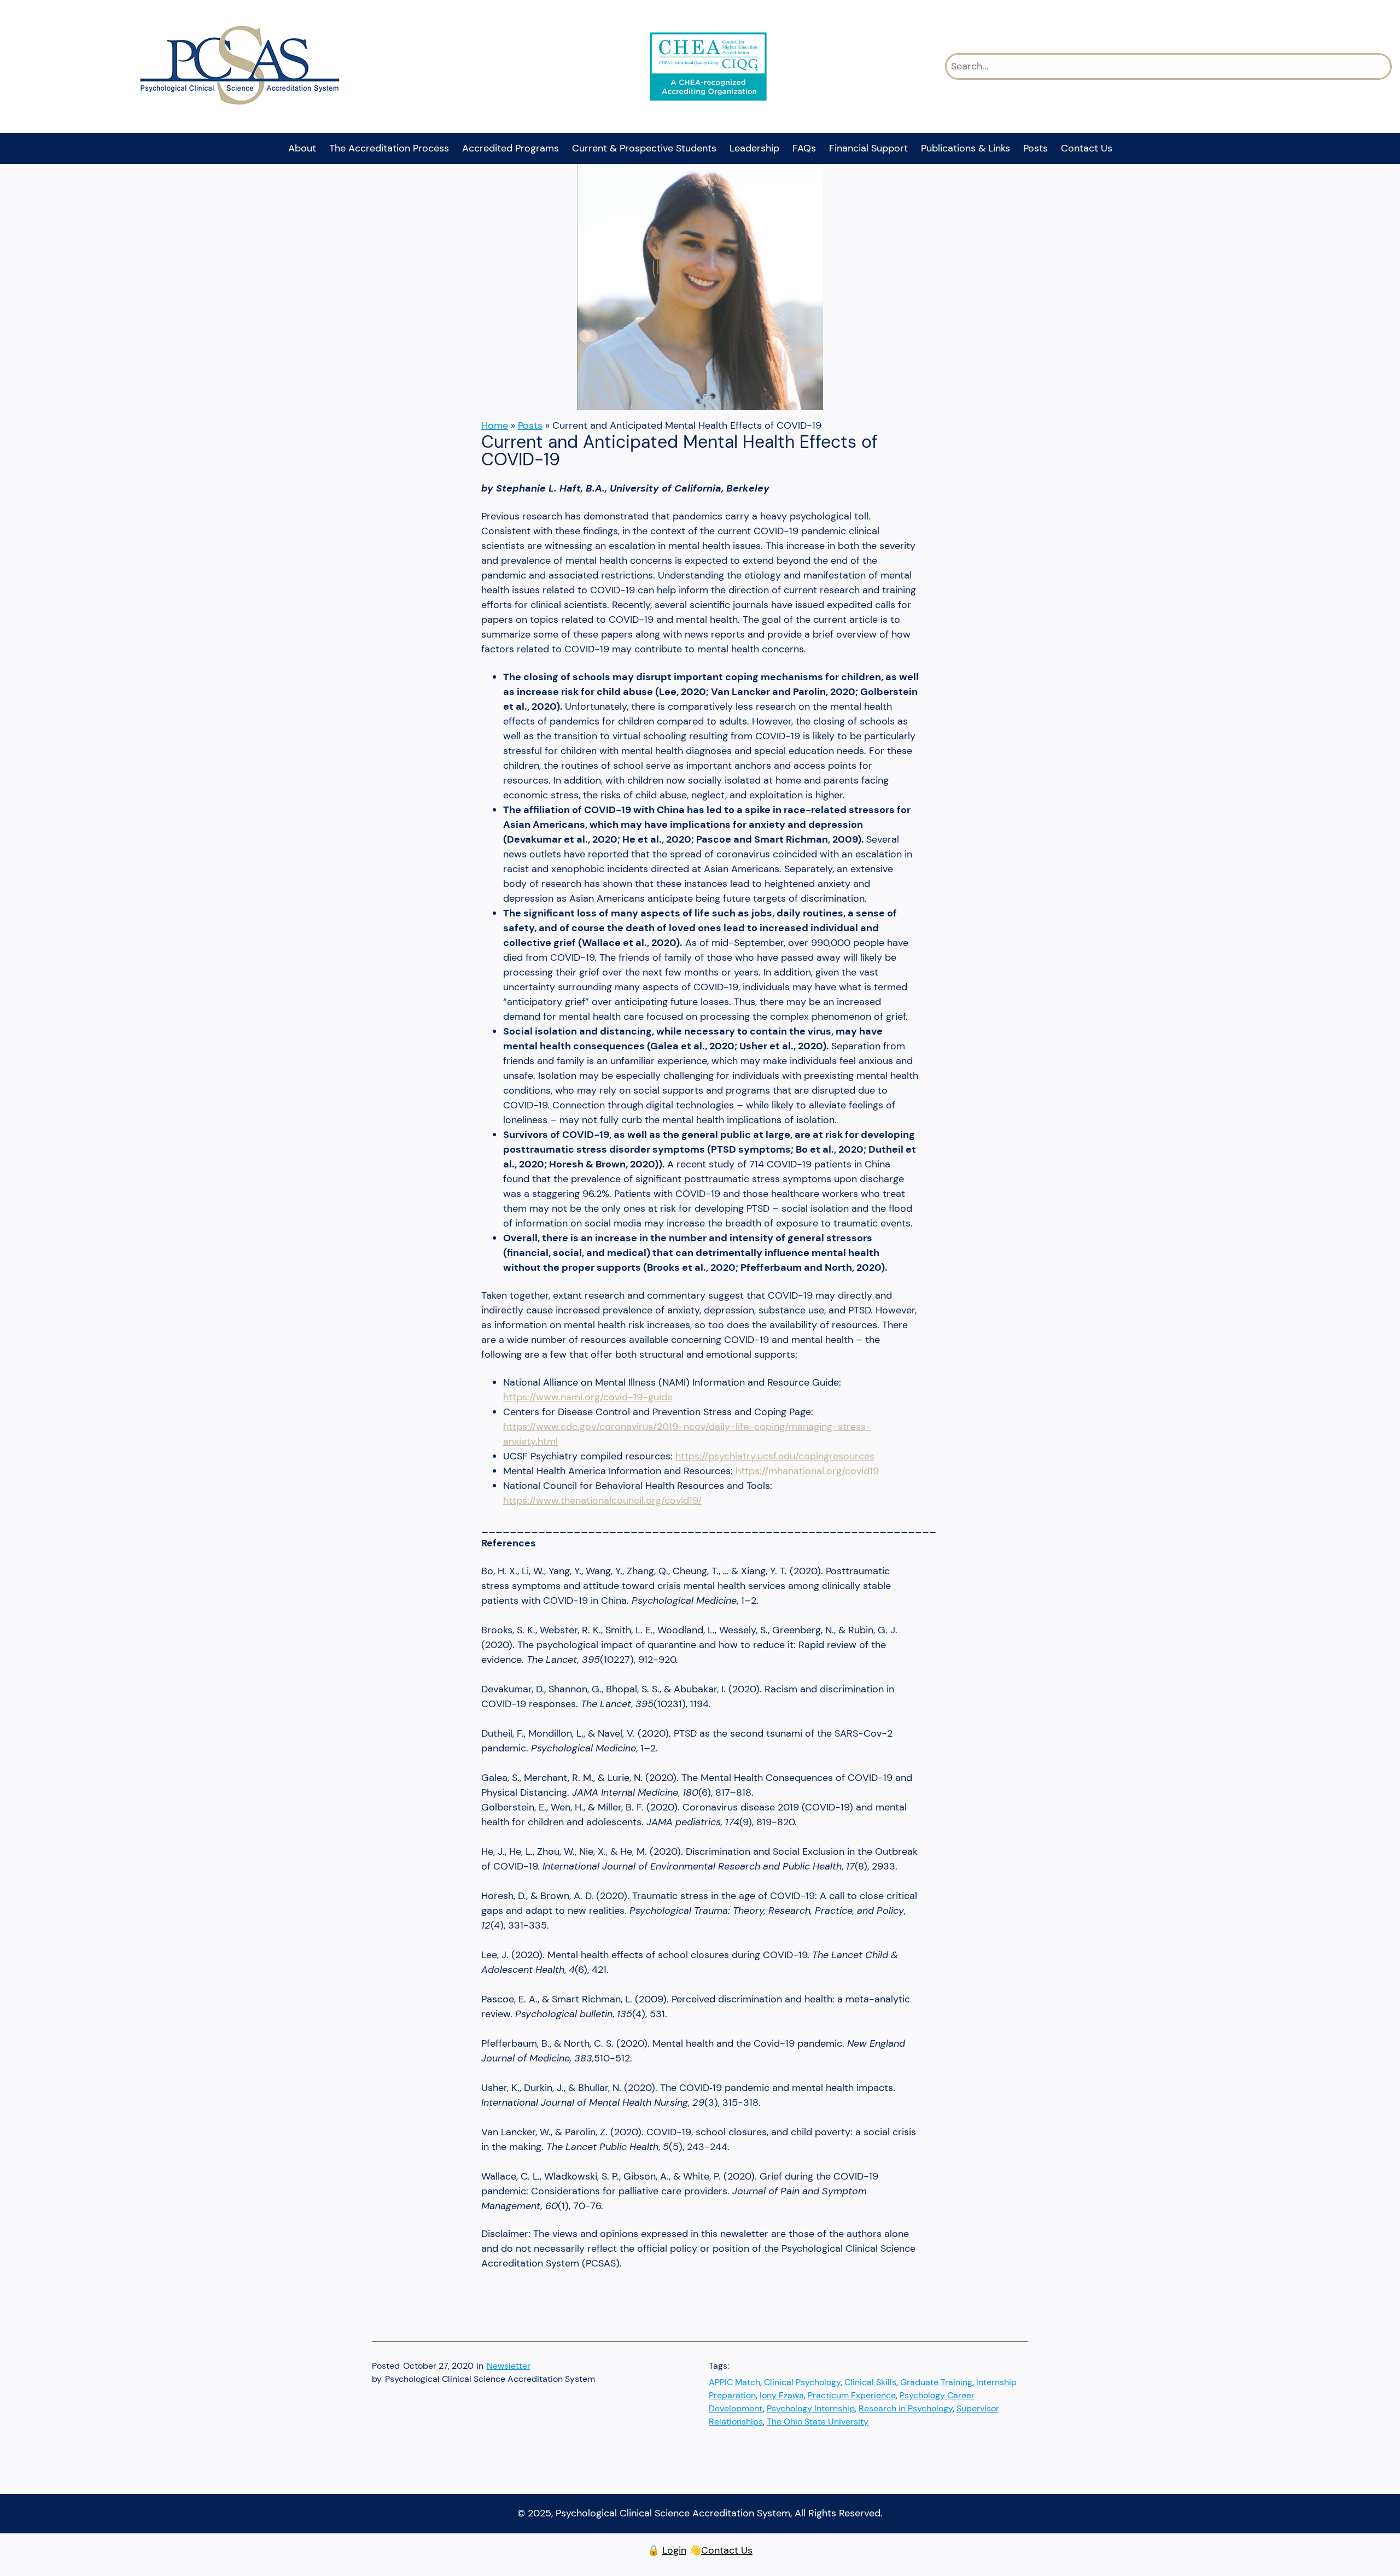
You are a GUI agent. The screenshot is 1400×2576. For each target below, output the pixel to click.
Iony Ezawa (782, 2395)
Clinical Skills (870, 2382)
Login (674, 2550)
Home (495, 425)
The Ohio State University (818, 2422)
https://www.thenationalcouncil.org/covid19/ (602, 1500)
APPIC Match (734, 2382)
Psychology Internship (811, 2408)
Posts (530, 425)
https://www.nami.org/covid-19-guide (588, 1397)
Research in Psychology (906, 2408)
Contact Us (727, 2550)
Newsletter (509, 2366)
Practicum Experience (852, 2395)
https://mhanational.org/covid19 (807, 1471)
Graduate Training (936, 2382)
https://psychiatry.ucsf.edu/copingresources (775, 1456)
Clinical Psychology (802, 2382)
